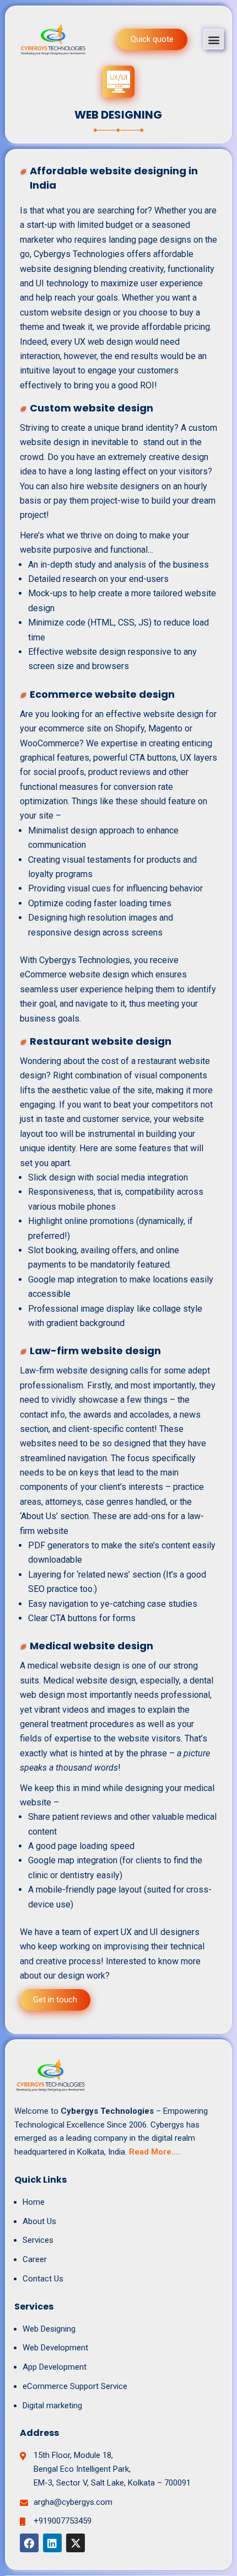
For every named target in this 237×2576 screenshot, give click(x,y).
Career (35, 2259)
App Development (55, 2367)
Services (38, 2240)
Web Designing (49, 2329)
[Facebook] (29, 2543)
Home (34, 2202)
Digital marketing (52, 2406)
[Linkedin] (52, 2543)
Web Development (55, 2348)
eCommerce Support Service (75, 2386)
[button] (214, 39)
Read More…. (155, 2152)
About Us (39, 2221)
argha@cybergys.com (73, 2502)
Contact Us (43, 2279)
